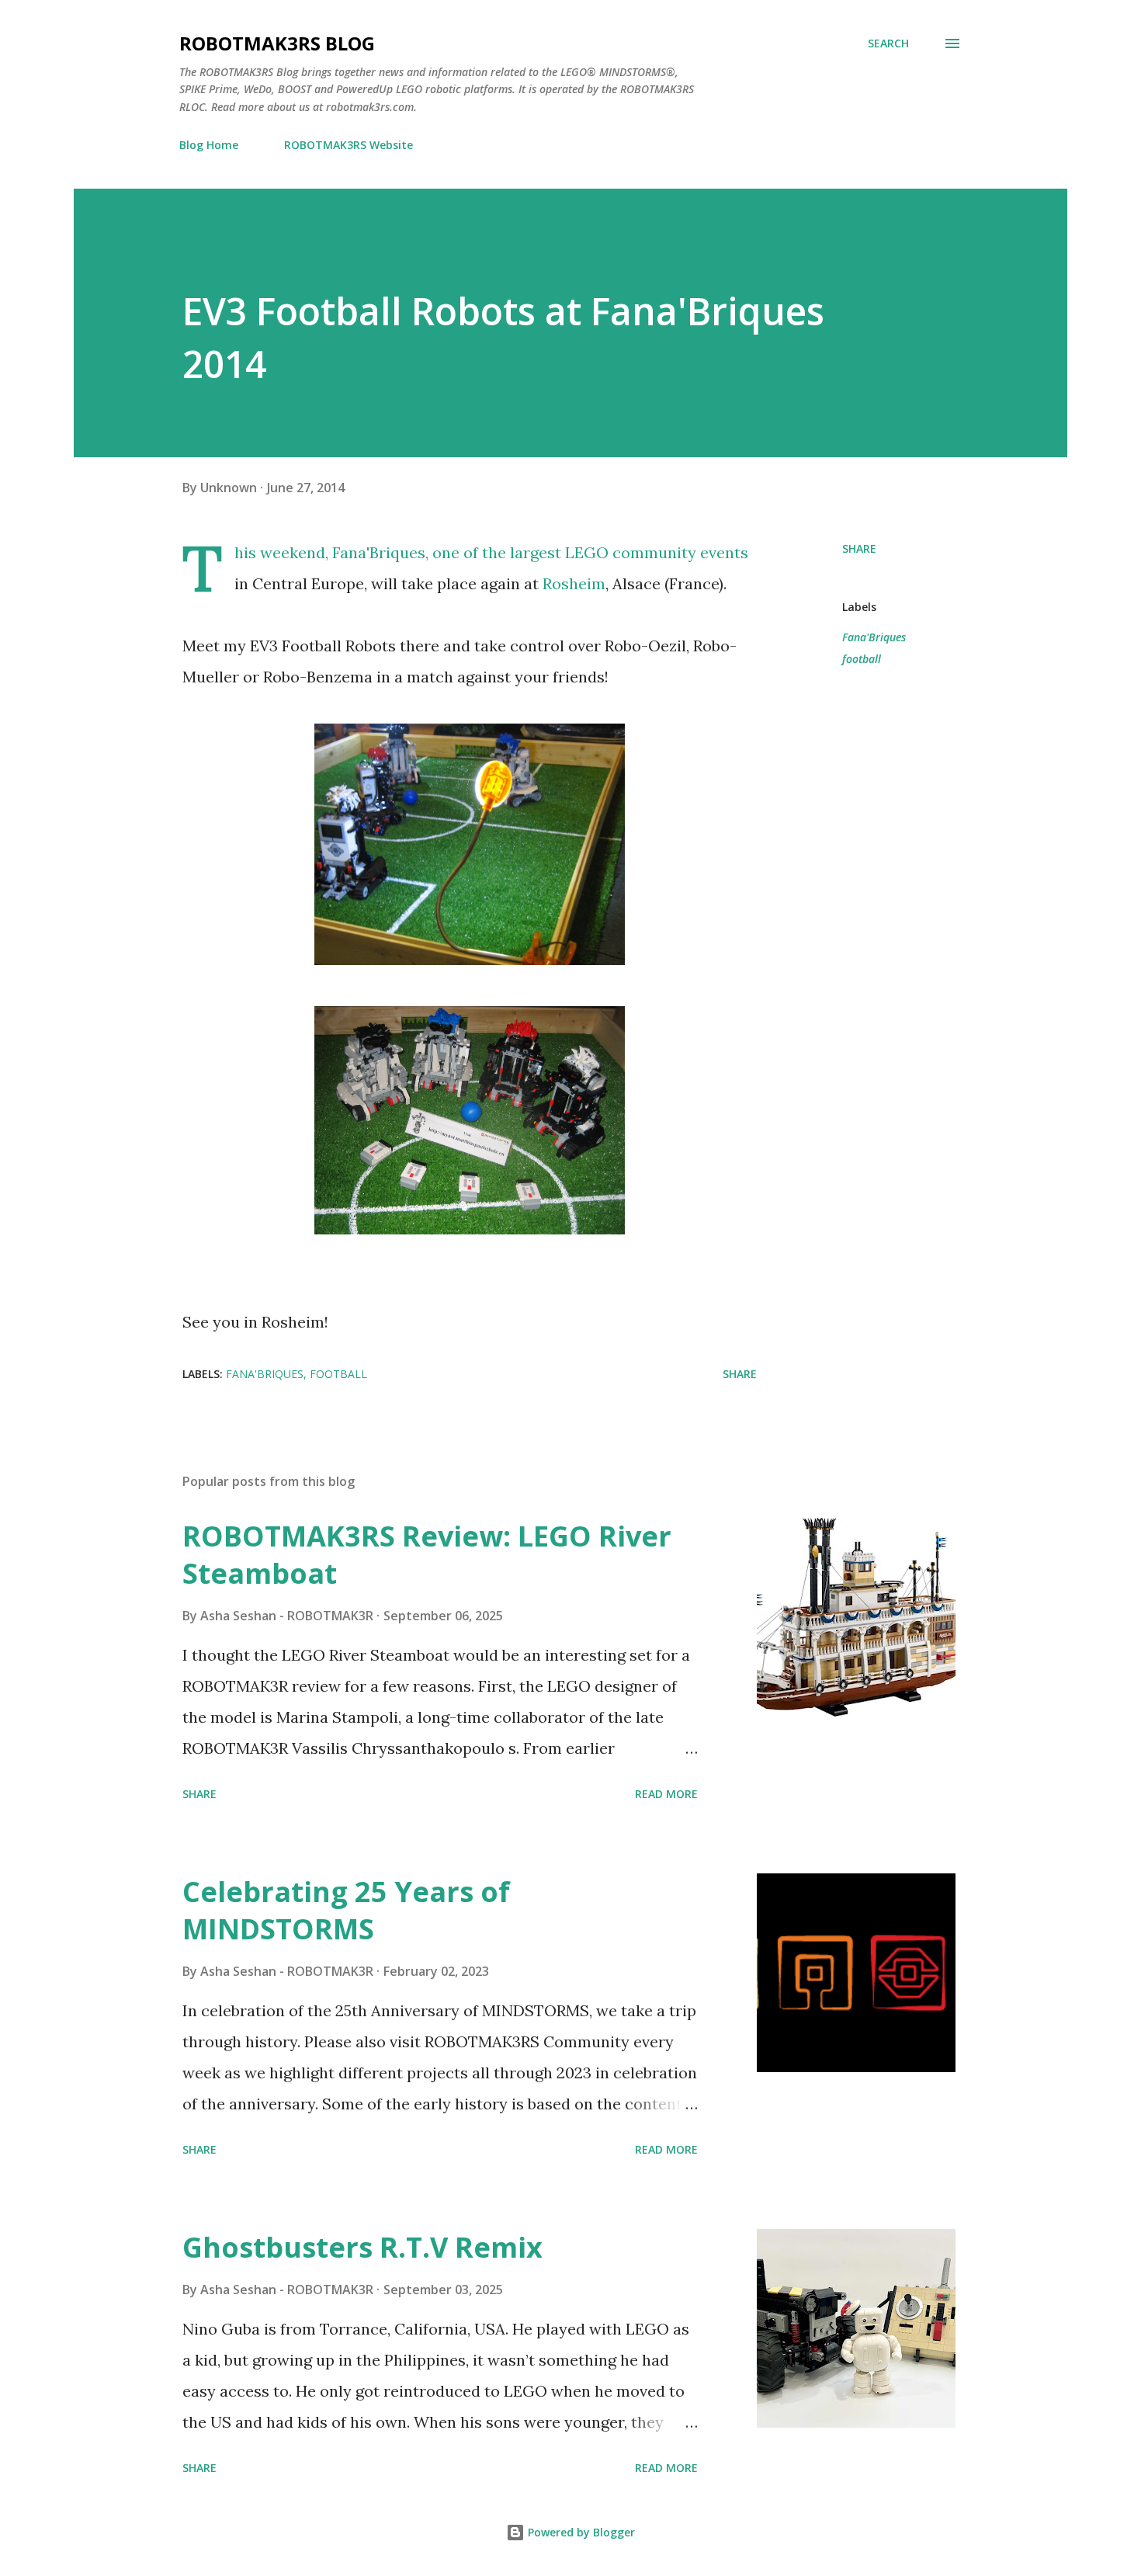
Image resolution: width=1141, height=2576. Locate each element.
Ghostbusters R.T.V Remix (362, 2247)
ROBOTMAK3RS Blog (277, 43)
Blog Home (209, 145)
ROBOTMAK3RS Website (349, 145)
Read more (666, 1794)
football (862, 659)
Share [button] (859, 549)
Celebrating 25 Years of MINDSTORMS (346, 1910)
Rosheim (574, 583)
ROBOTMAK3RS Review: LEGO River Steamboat (427, 1555)
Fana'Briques (379, 552)
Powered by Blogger (580, 2532)
